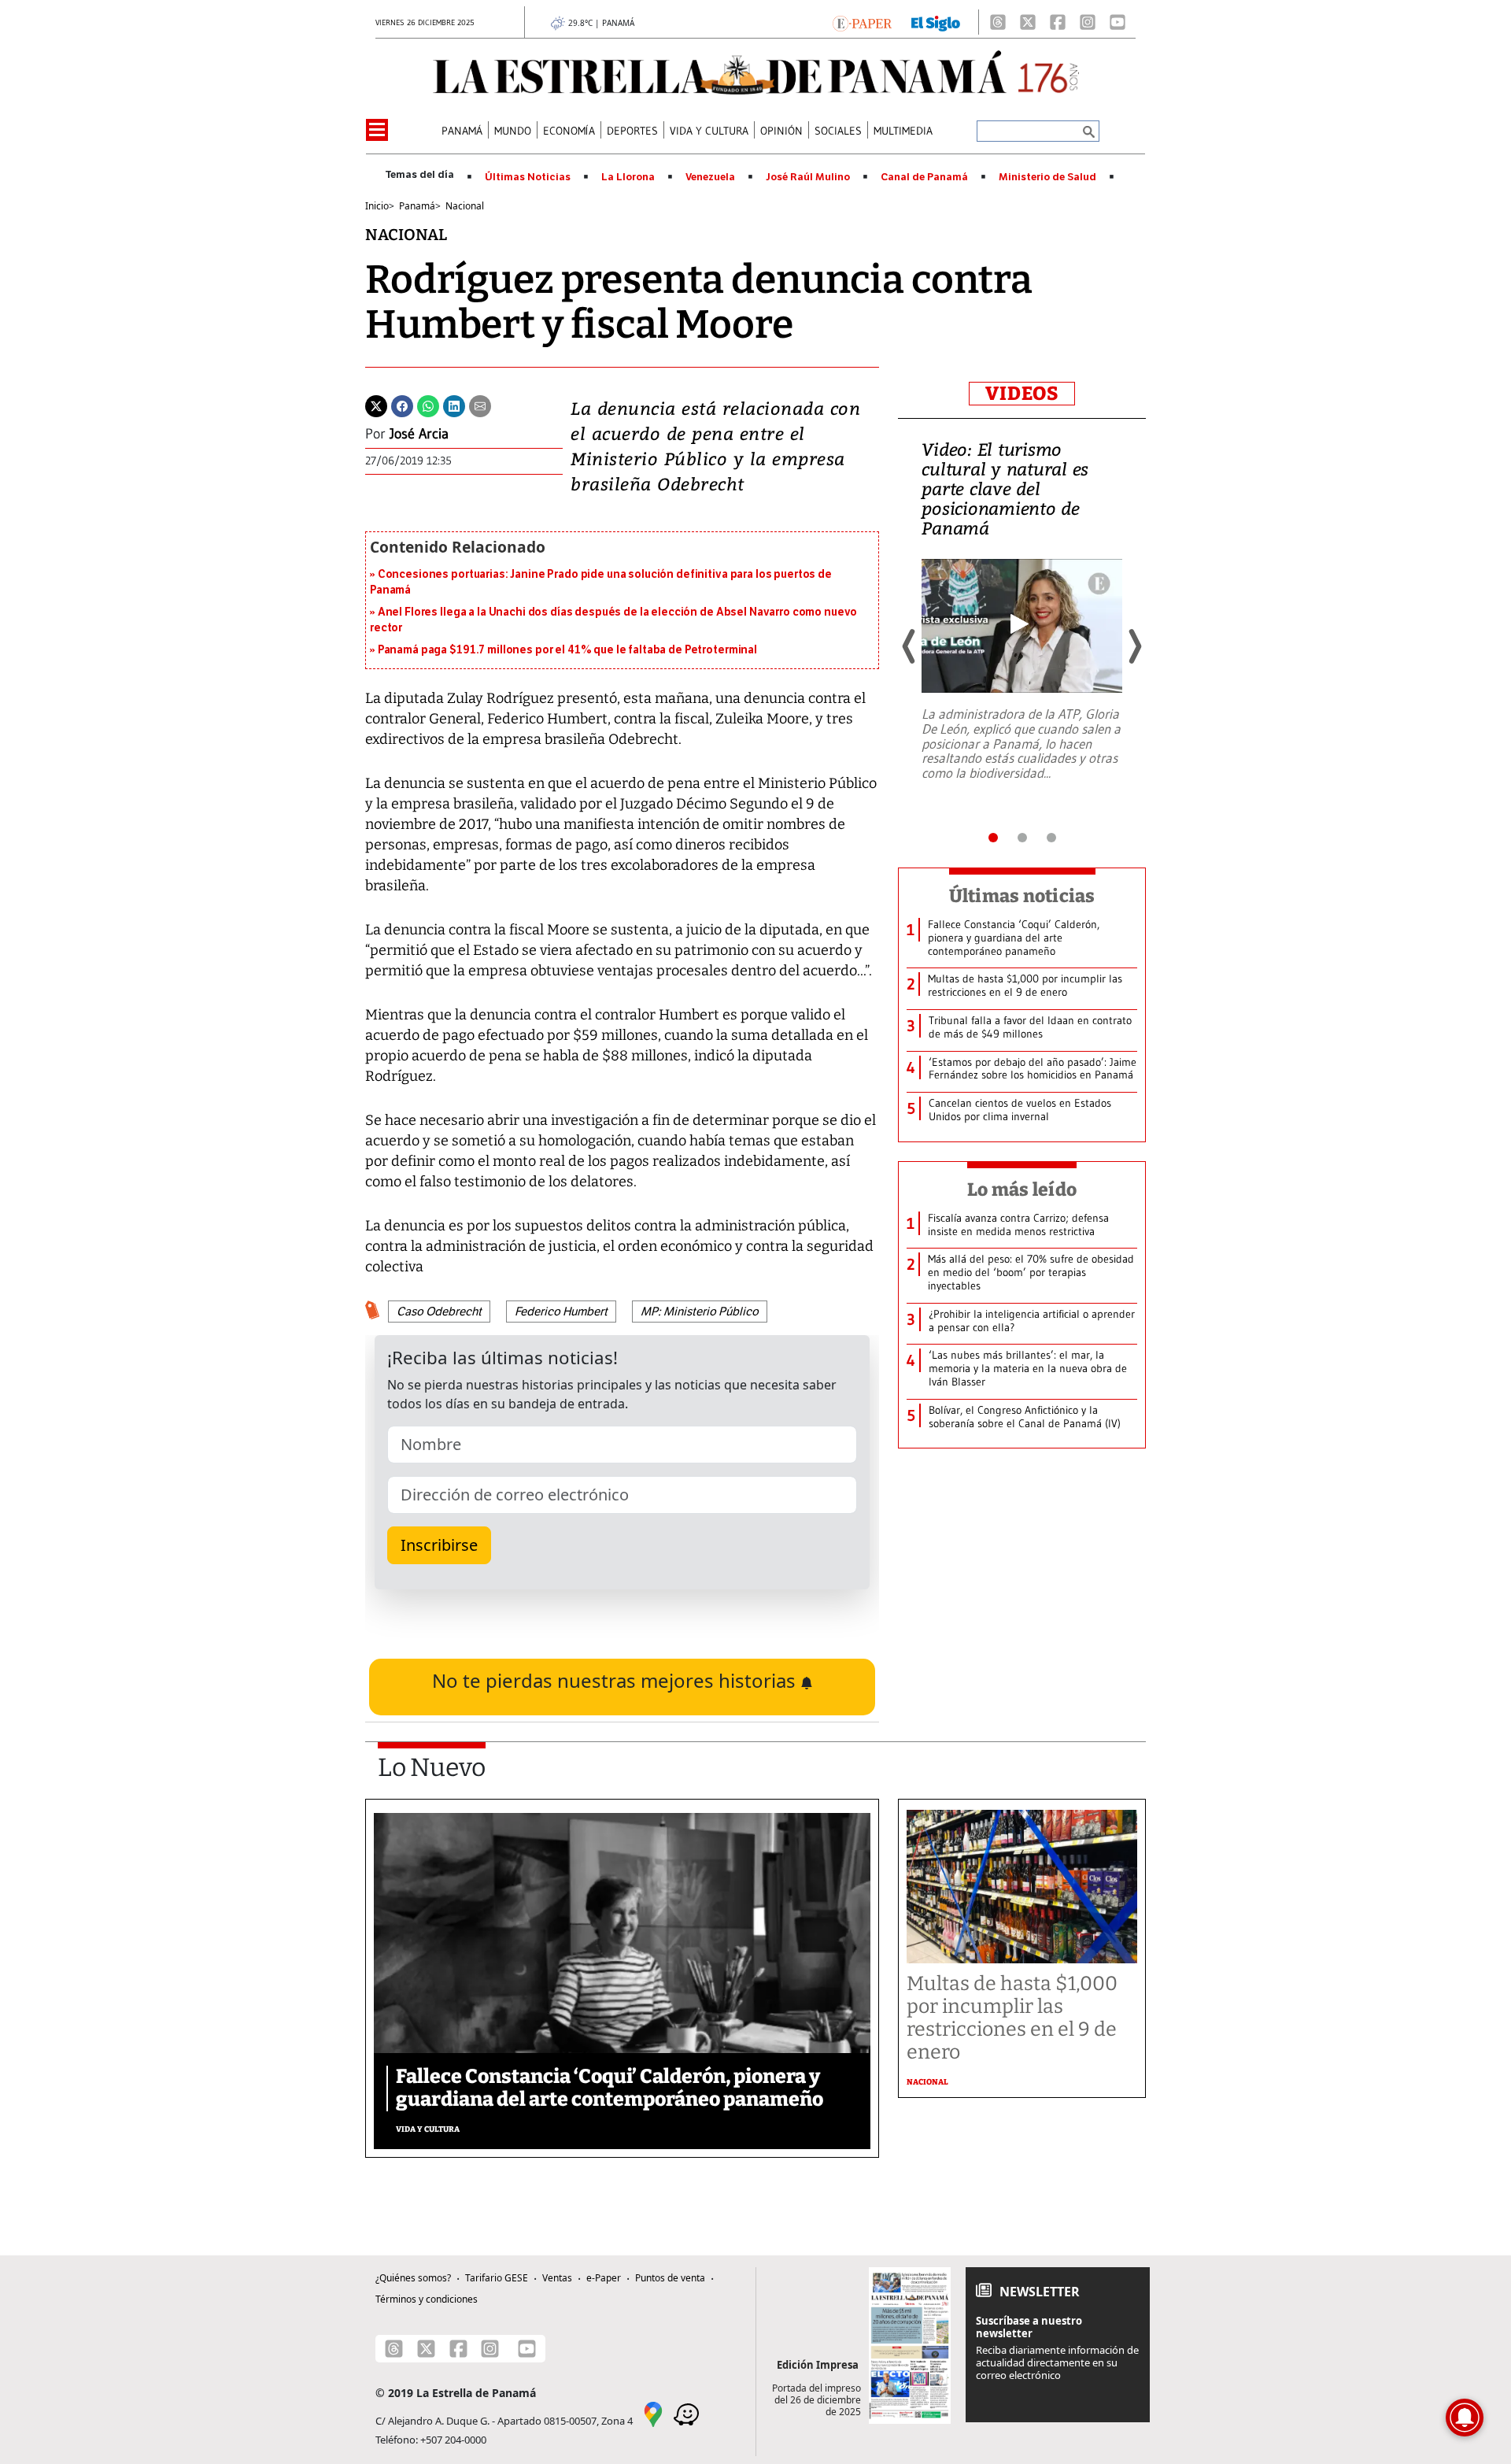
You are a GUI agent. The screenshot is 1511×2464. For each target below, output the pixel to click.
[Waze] (686, 2414)
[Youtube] (1118, 22)
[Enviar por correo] (480, 405)
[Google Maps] (653, 2414)
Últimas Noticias (528, 177)
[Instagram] (1088, 22)
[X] (1028, 22)
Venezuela (710, 177)
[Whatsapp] (428, 405)
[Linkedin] (454, 405)
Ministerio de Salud (1047, 177)
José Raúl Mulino (808, 177)
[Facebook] (1058, 22)
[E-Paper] (862, 22)
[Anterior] (910, 646)
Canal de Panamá (924, 177)
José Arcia (419, 434)
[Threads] (998, 22)
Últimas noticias (1022, 896)
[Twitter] (376, 405)
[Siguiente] (1134, 646)
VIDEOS (1022, 394)
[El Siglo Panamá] (936, 22)
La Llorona (628, 177)
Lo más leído (1022, 1189)
